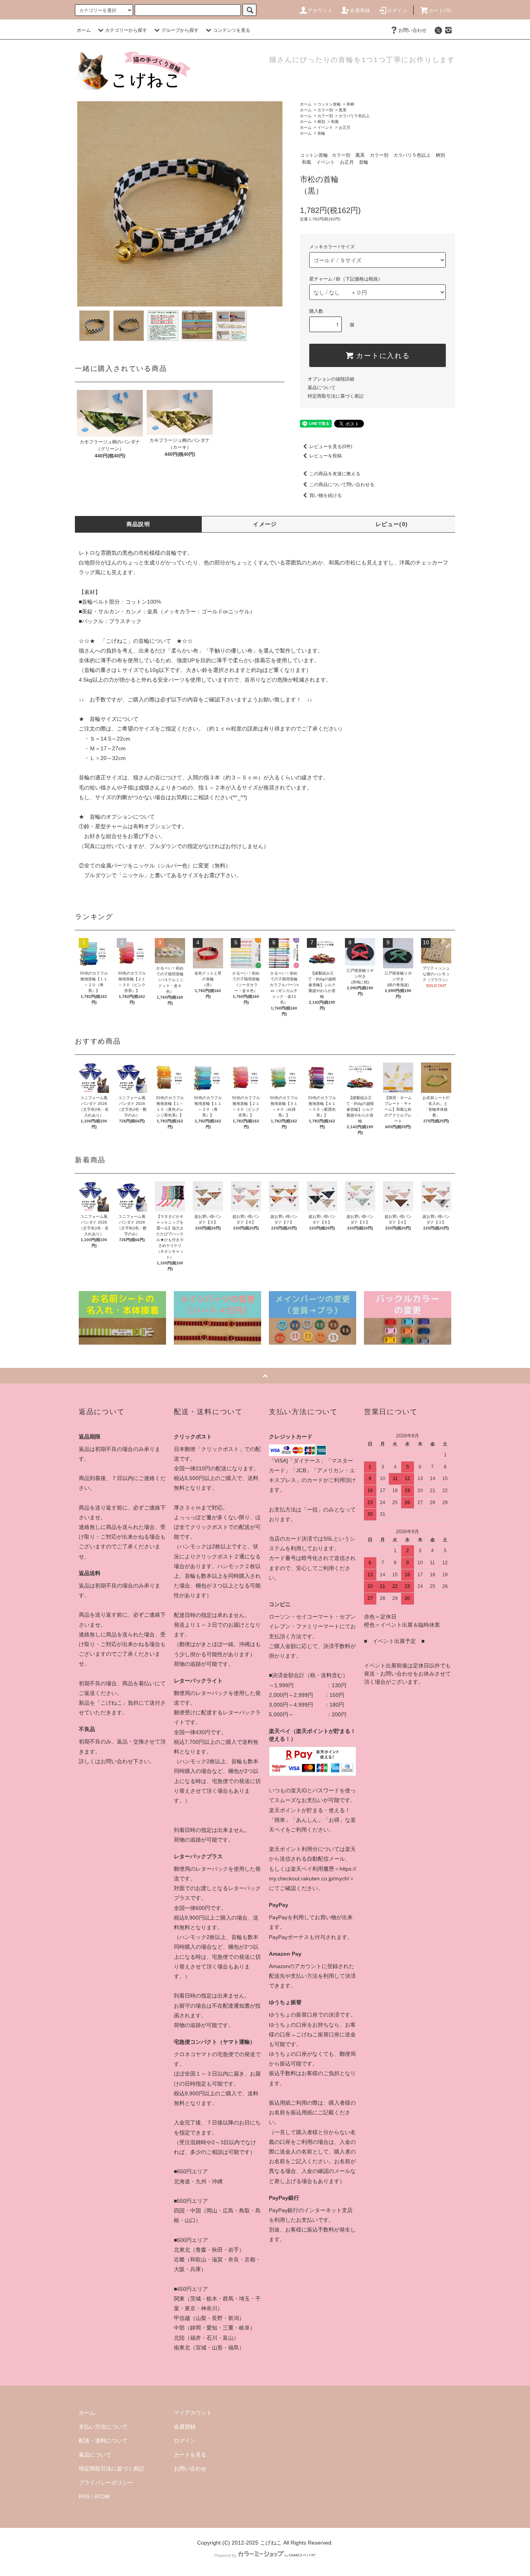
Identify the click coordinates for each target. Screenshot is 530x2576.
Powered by (225, 2555)
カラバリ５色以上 (354, 116)
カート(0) (440, 10)
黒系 (343, 110)
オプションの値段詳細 (331, 379)
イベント (325, 127)
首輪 (321, 133)
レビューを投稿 (326, 456)
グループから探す (180, 30)
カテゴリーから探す (126, 30)
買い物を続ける (326, 495)
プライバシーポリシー (106, 2483)
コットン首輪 (329, 104)
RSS (84, 2496)
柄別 (321, 122)
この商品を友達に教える (335, 474)
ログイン (397, 10)
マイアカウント (193, 2413)
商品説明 (139, 524)
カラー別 (325, 110)
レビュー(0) (392, 524)
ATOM (102, 2496)
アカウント (320, 10)
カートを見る (190, 2455)
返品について (322, 388)
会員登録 (360, 10)
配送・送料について (103, 2441)
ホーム (84, 30)
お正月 (345, 127)
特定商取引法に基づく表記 (336, 396)
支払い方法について (103, 2427)
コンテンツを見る (232, 30)
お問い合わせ (412, 30)
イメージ (265, 524)
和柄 (350, 104)
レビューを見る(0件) (331, 447)
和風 (335, 122)
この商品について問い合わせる (342, 485)
